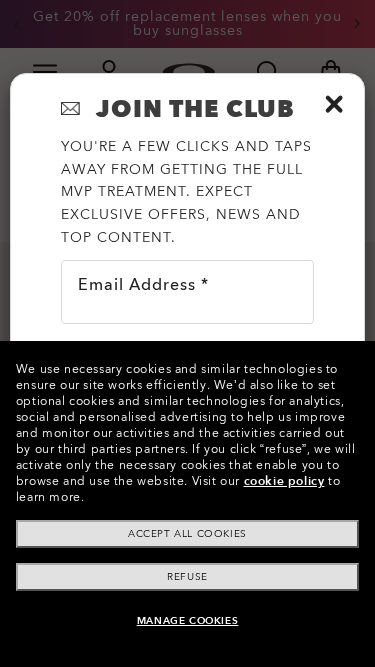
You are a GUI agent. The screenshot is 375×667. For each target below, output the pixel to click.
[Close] (334, 104)
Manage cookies (187, 621)
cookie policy (284, 481)
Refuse (187, 577)
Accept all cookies (187, 534)
